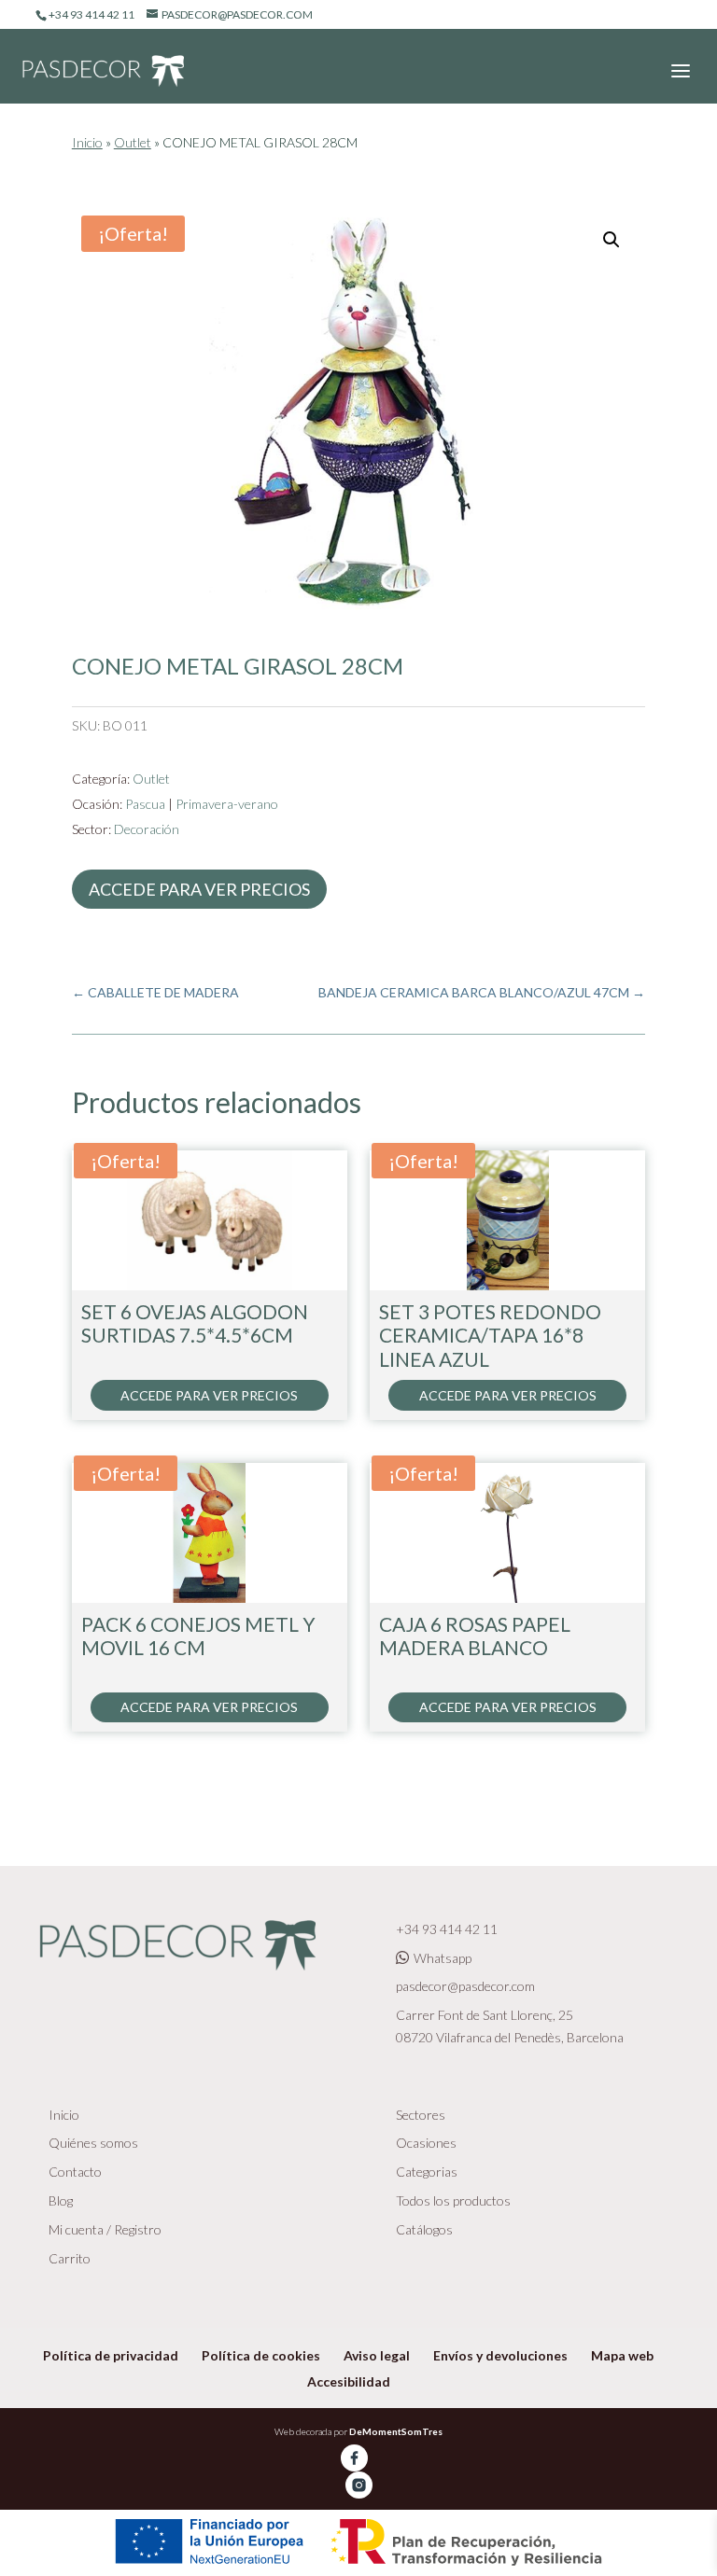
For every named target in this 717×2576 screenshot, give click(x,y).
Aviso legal (377, 2355)
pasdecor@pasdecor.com (465, 1986)
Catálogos (424, 2229)
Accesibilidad (349, 2381)
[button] (612, 240)
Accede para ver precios (199, 889)
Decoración (147, 829)
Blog (61, 2200)
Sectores (421, 2115)
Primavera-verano (227, 804)
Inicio (87, 142)
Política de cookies (261, 2355)
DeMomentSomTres (396, 2431)
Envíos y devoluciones (500, 2355)
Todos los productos (453, 2200)
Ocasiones (426, 2143)
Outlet (133, 142)
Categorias (427, 2172)
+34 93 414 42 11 (447, 1929)
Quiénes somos (93, 2143)
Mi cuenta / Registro (105, 2229)
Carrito (70, 2258)
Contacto (75, 2172)
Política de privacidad (111, 2355)
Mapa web (622, 2355)
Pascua (145, 804)
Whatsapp (443, 1958)
